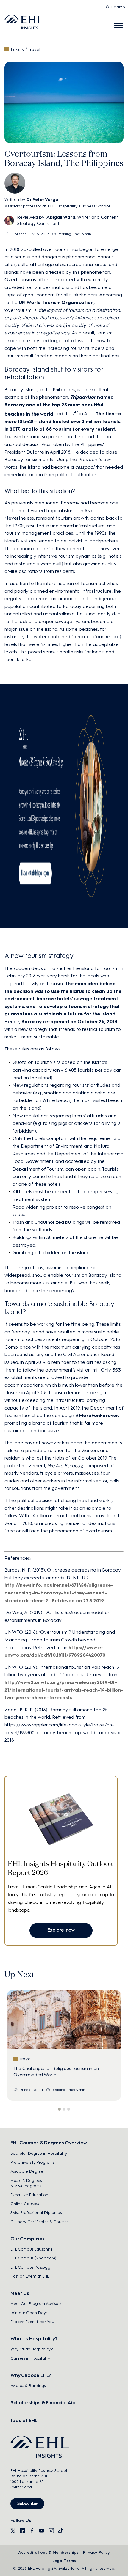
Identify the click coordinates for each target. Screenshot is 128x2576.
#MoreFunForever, (97, 1415)
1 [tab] (59, 2109)
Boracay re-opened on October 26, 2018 (69, 1022)
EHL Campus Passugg (30, 2267)
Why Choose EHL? (31, 2375)
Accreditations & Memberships (48, 2552)
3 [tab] (69, 2109)
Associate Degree (27, 2171)
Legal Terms (64, 2561)
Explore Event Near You (32, 2322)
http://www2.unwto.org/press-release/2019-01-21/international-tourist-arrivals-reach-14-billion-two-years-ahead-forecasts (64, 1690)
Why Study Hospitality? (32, 2349)
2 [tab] (64, 2109)
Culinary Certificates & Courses (39, 2222)
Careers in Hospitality (30, 2358)
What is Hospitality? (34, 2339)
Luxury (18, 49)
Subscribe (27, 2503)
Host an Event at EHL (30, 2276)
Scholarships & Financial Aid (43, 2403)
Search (118, 7)
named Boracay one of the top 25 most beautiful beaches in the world (59, 405)
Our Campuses (28, 2239)
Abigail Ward (61, 217)
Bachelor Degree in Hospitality (39, 2153)
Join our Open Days (29, 2313)
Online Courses (25, 2204)
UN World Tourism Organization (56, 302)
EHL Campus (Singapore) (33, 2258)
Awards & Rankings (28, 2386)
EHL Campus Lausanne (32, 2249)
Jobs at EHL (24, 2420)
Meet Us (20, 2293)
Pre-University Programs (32, 2162)
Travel (34, 49)
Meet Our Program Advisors (36, 2304)
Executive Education (29, 2195)
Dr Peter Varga (42, 200)
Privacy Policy (96, 2552)
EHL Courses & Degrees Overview (49, 2143)
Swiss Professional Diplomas (36, 2213)
